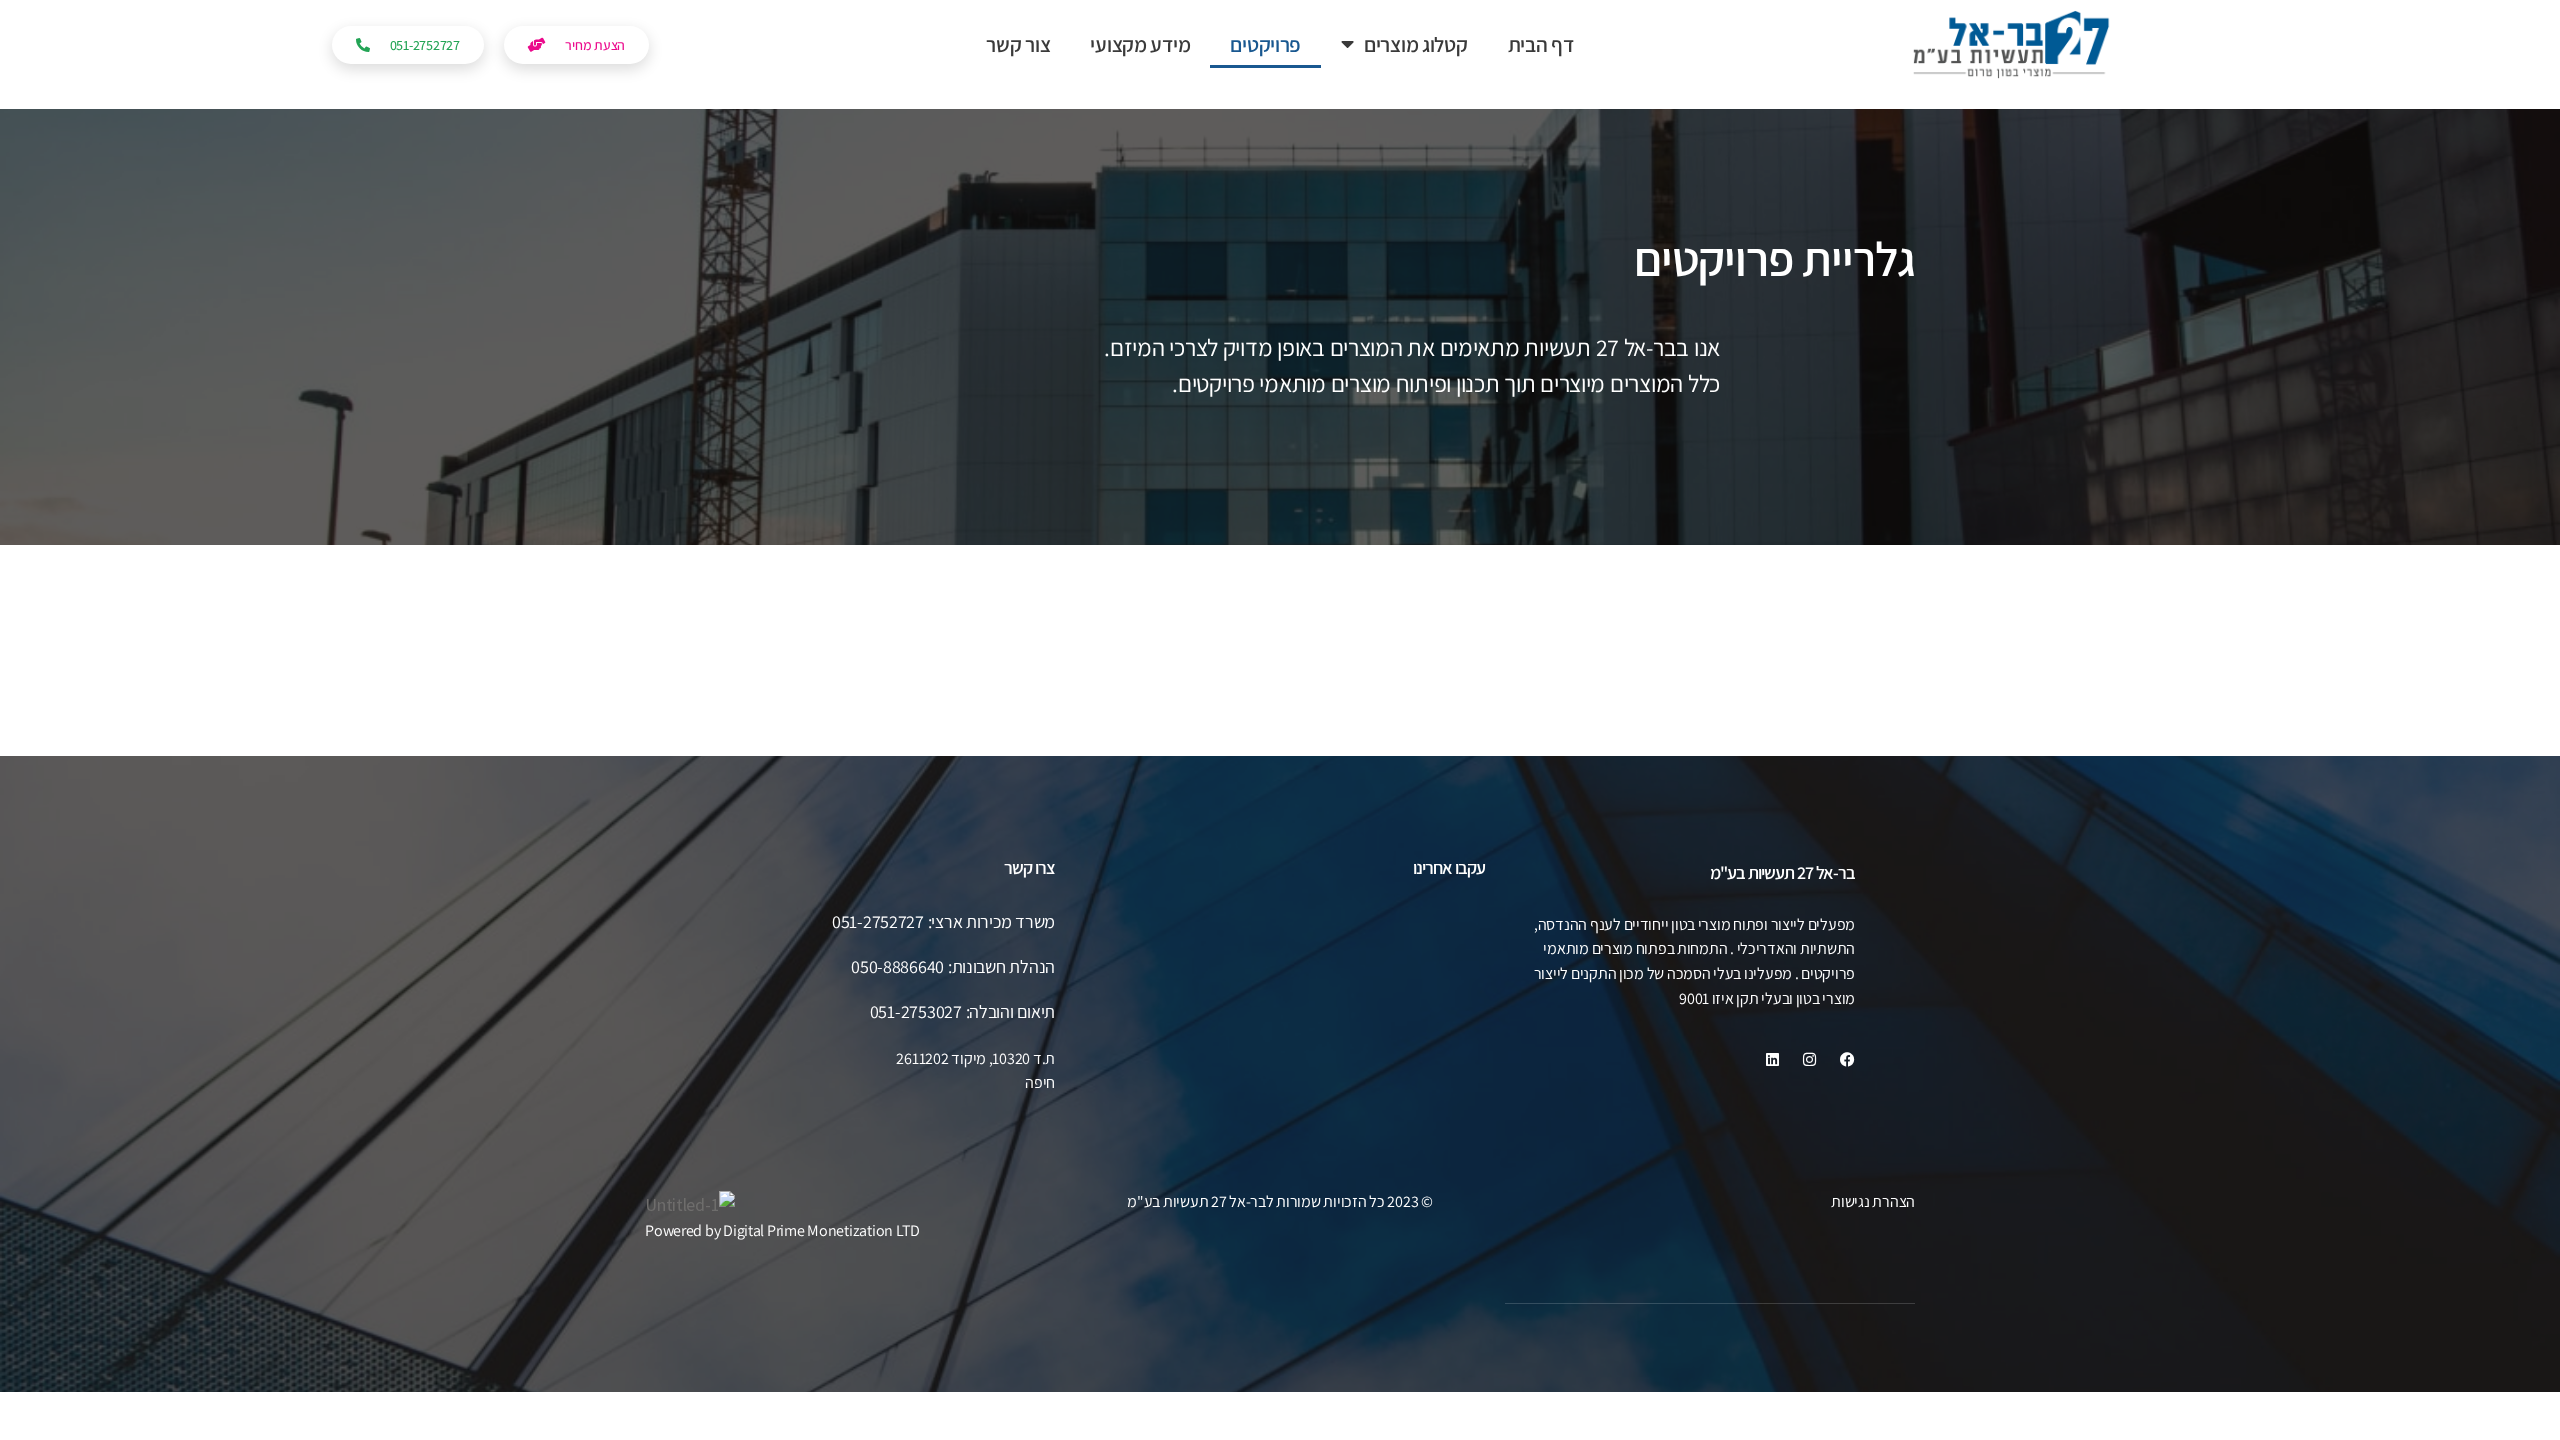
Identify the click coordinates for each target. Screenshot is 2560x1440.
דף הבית (1541, 44)
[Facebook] (1847, 1059)
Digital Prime (764, 1230)
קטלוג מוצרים (1416, 44)
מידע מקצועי (1140, 44)
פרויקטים (1265, 44)
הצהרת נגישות (1873, 1201)
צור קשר (1018, 44)
